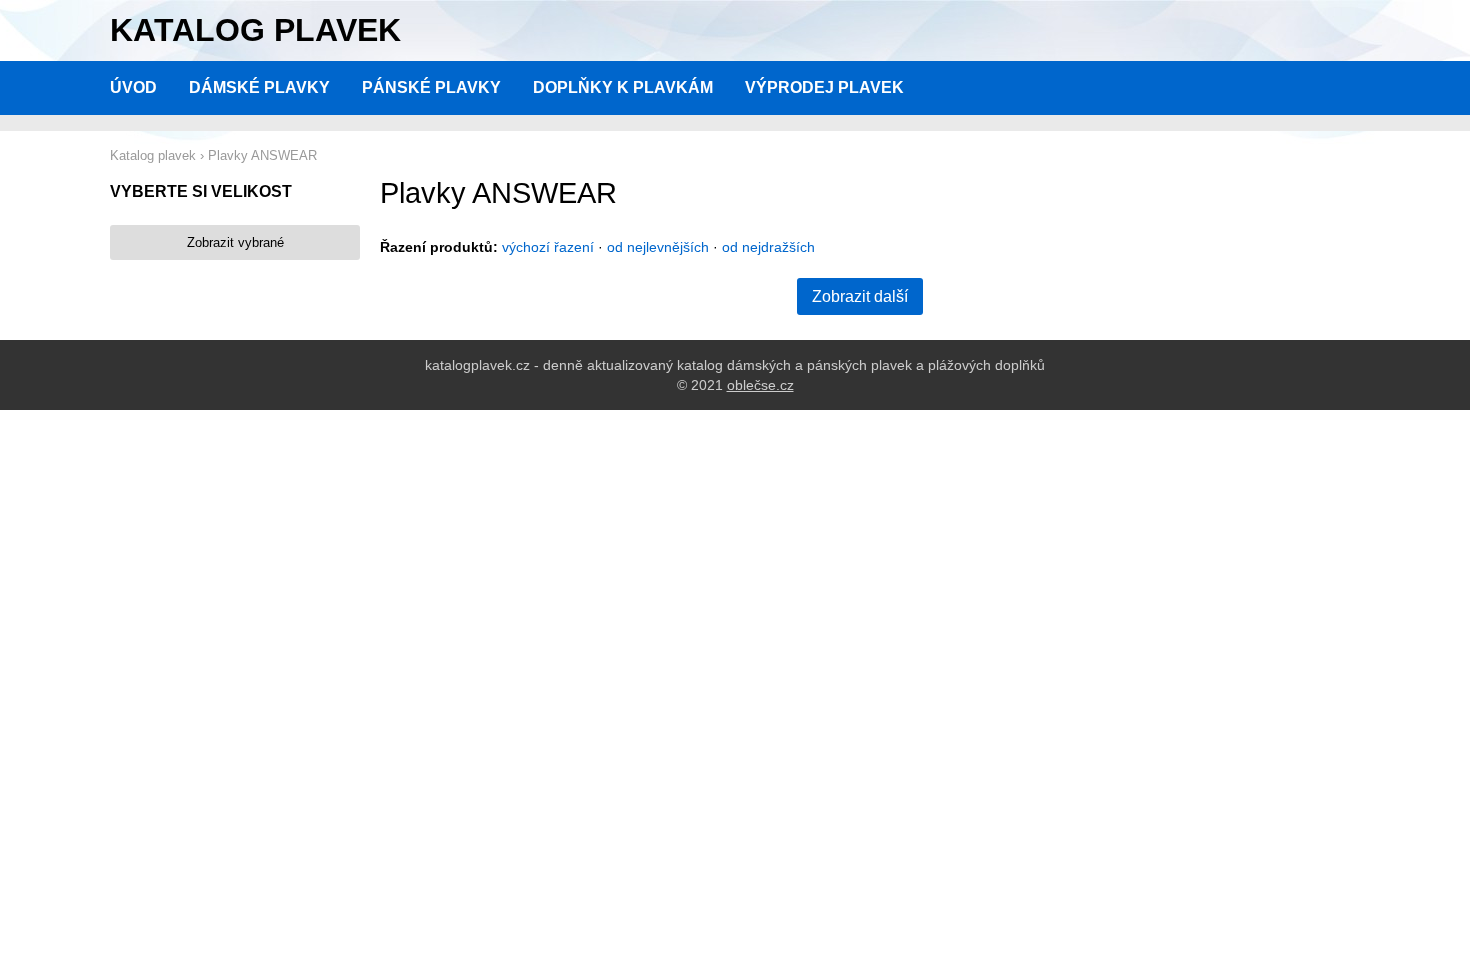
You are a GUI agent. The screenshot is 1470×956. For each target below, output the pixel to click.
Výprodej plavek (824, 87)
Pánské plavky (431, 87)
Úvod (133, 87)
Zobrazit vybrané (235, 242)
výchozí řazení (548, 247)
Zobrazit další (860, 296)
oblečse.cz (760, 385)
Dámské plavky (259, 87)
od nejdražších (768, 247)
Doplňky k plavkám (623, 87)
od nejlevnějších (658, 247)
